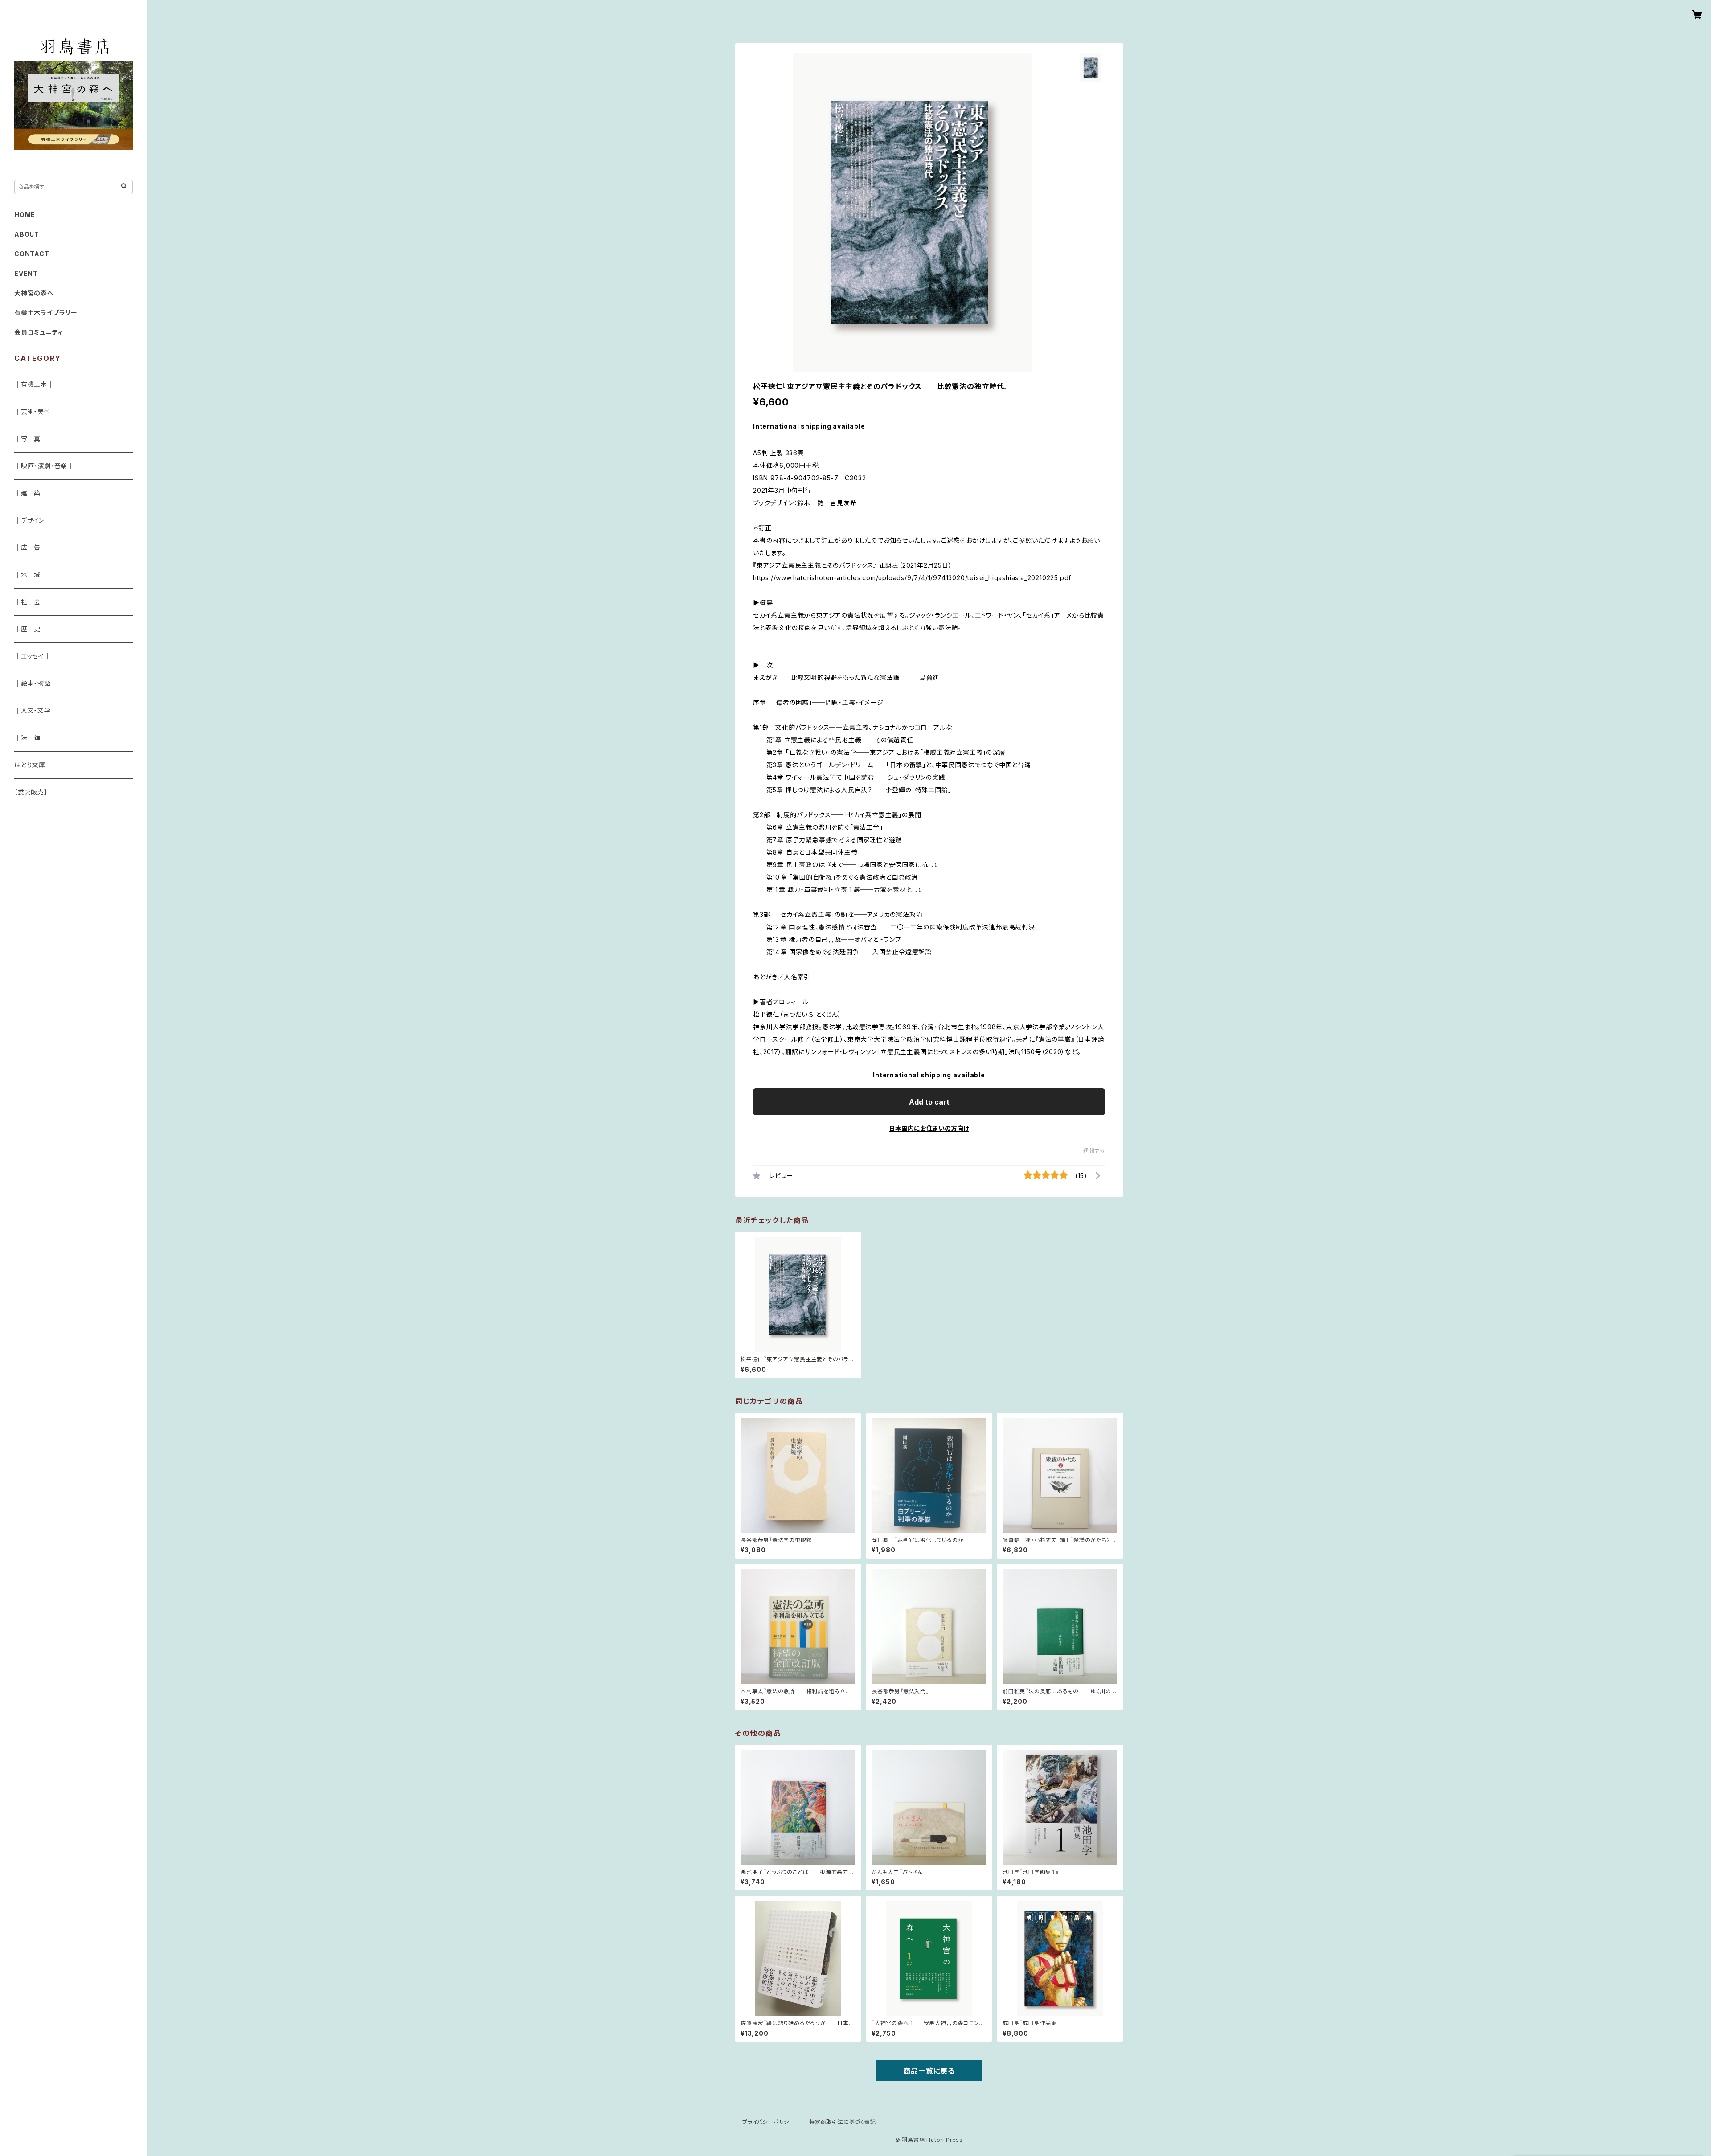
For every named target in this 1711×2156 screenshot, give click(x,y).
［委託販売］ (31, 792)
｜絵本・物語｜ (36, 683)
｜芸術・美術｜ (36, 411)
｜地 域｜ (31, 575)
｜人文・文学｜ (36, 710)
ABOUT (27, 234)
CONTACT (32, 254)
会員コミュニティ (39, 332)
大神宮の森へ (34, 293)
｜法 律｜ (31, 738)
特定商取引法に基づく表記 (843, 2122)
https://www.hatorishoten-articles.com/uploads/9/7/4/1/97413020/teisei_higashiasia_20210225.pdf (912, 578)
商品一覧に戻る (929, 2071)
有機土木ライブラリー (46, 313)
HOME (25, 215)
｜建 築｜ (31, 493)
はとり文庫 (30, 765)
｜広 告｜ (31, 547)
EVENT (26, 273)
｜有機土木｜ (34, 384)
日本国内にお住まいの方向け (929, 1128)
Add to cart (929, 1102)
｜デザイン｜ (33, 520)
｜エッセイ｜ (33, 656)
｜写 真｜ (31, 439)
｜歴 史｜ (31, 629)
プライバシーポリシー (769, 2122)
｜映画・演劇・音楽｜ (44, 466)
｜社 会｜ (31, 602)
